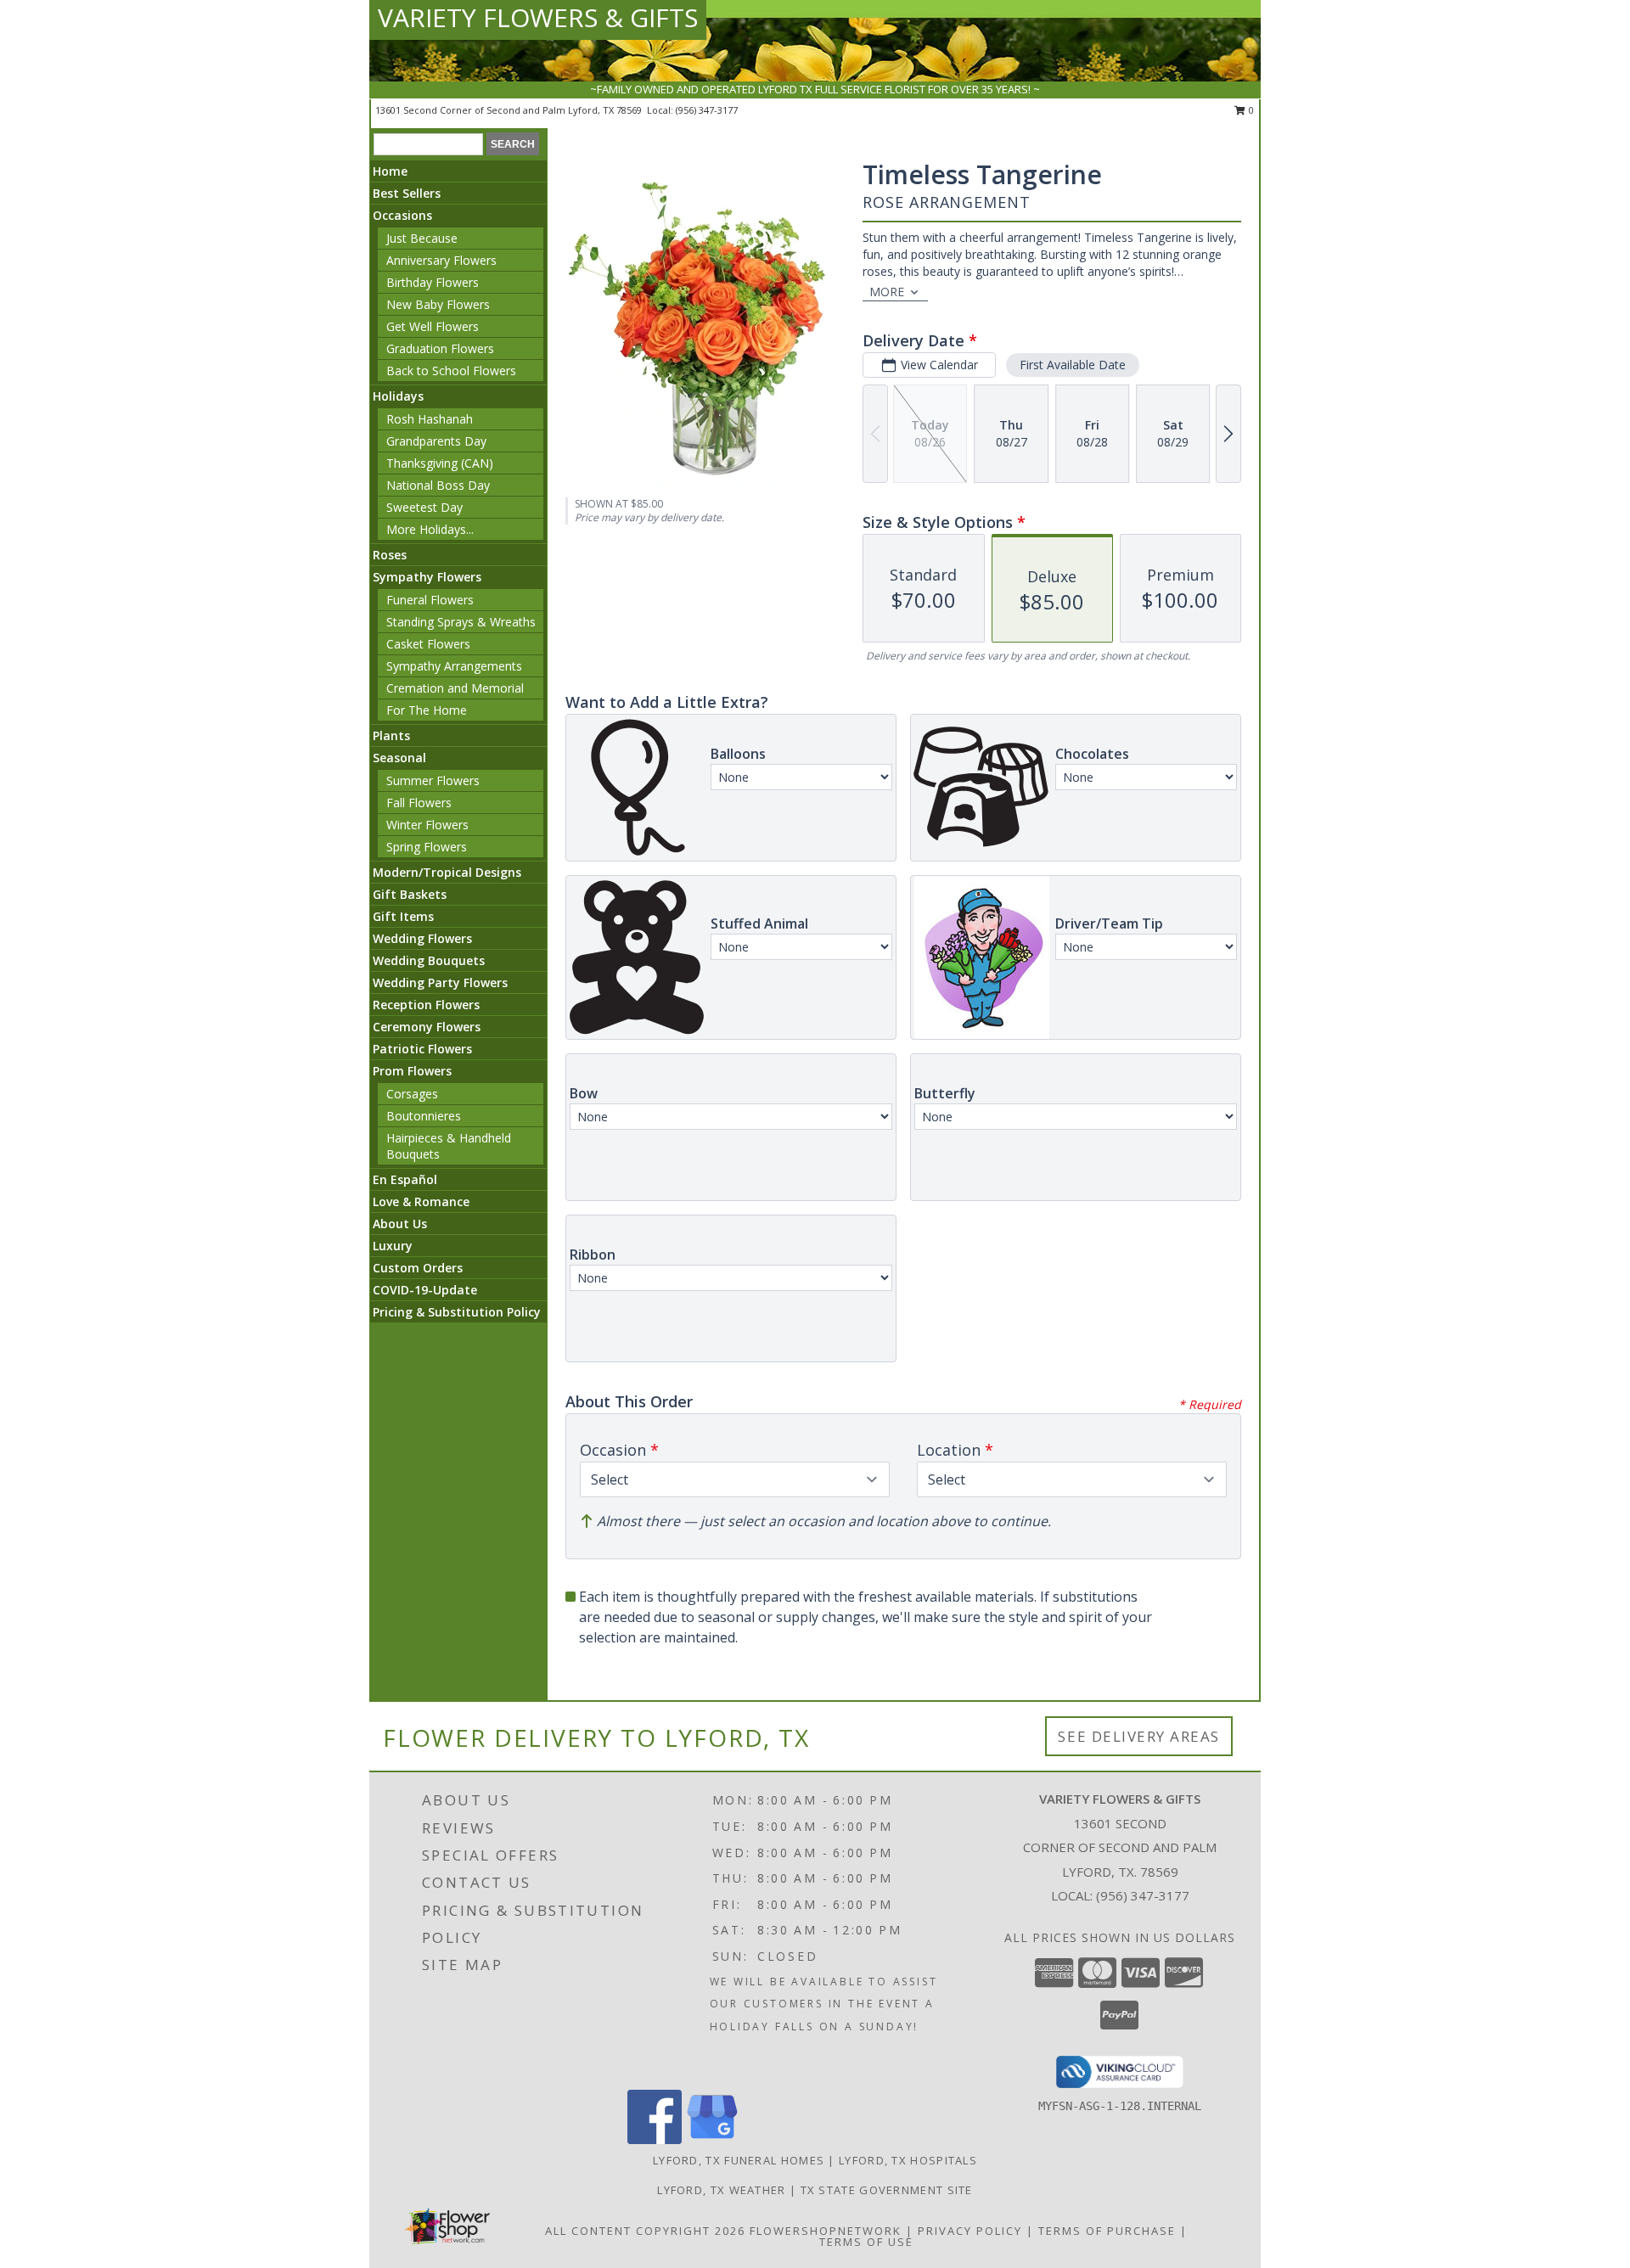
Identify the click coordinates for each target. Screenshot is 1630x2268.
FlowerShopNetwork (826, 2231)
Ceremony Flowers (427, 1027)
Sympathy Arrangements (454, 666)
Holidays (398, 396)
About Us (400, 1224)
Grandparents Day (436, 441)
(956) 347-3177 (707, 110)
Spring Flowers (427, 847)
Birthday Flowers (433, 282)
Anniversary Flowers (441, 260)
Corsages (412, 1094)
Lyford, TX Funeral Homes (739, 2160)
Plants (391, 735)
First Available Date (1073, 365)
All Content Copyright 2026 (645, 2231)
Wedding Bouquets (429, 960)
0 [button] (1250, 110)
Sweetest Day (424, 507)
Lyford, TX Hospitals (908, 2160)
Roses (390, 555)
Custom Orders (418, 1268)
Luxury (393, 1246)
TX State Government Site (887, 2190)
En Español (405, 1179)
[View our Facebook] (655, 2139)
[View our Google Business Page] (712, 2139)
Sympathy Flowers (427, 577)
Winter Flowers (427, 825)
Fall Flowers (419, 803)
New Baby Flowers (438, 304)
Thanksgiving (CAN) (440, 463)
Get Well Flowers (433, 326)
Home (390, 171)
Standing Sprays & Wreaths (461, 622)
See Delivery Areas (1139, 1736)
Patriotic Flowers (422, 1049)
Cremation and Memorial (455, 688)
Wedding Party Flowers (440, 982)
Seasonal (399, 758)
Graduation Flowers (440, 348)
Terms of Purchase (1107, 2231)
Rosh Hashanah (430, 419)
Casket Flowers (428, 644)
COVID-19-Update (425, 1290)
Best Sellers (407, 193)
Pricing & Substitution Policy (457, 1312)
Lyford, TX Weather (721, 2190)
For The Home (427, 710)
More (887, 292)
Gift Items (403, 916)
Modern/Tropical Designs (447, 872)
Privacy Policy (970, 2231)
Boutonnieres (424, 1116)
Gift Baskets (410, 894)
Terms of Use (866, 2242)
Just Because (422, 238)
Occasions (402, 215)
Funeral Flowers (430, 600)
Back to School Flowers (451, 371)
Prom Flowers (412, 1071)
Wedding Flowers (422, 938)
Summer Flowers (433, 780)
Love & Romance (421, 1201)
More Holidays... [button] (430, 529)
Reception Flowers (426, 1005)
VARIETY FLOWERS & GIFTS (538, 17)
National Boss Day (438, 485)
